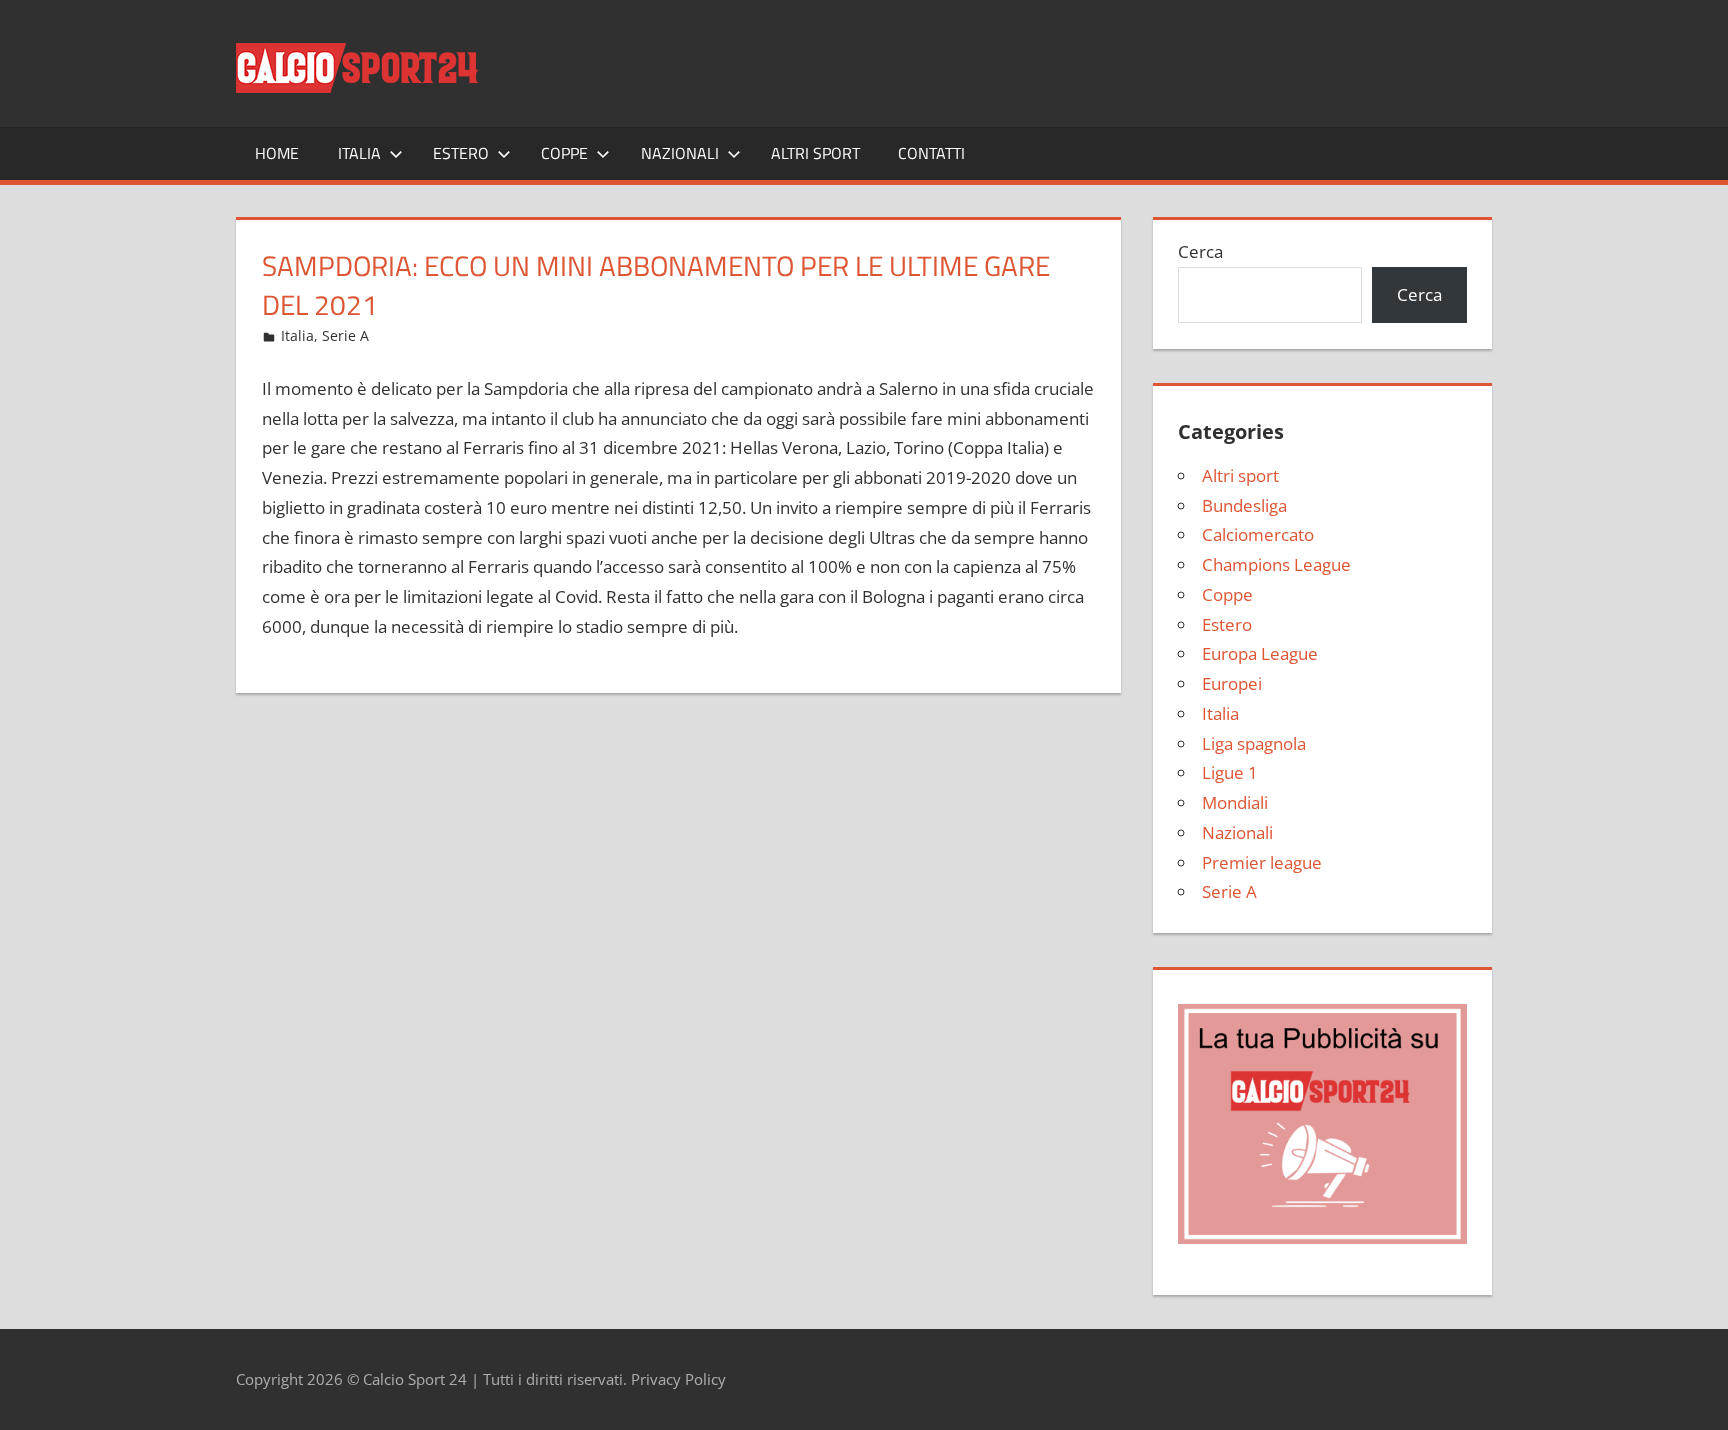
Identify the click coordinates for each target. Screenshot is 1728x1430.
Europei (1232, 683)
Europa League (1260, 653)
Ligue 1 (1230, 772)
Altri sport (815, 153)
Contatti (931, 153)
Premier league (1262, 862)
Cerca (1200, 251)
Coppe (564, 153)
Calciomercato (1258, 534)
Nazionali (680, 153)
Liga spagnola (1254, 743)
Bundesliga (1244, 505)
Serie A (345, 335)
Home (277, 153)
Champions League (1276, 564)
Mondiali (1235, 802)
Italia (359, 153)
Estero (461, 153)
